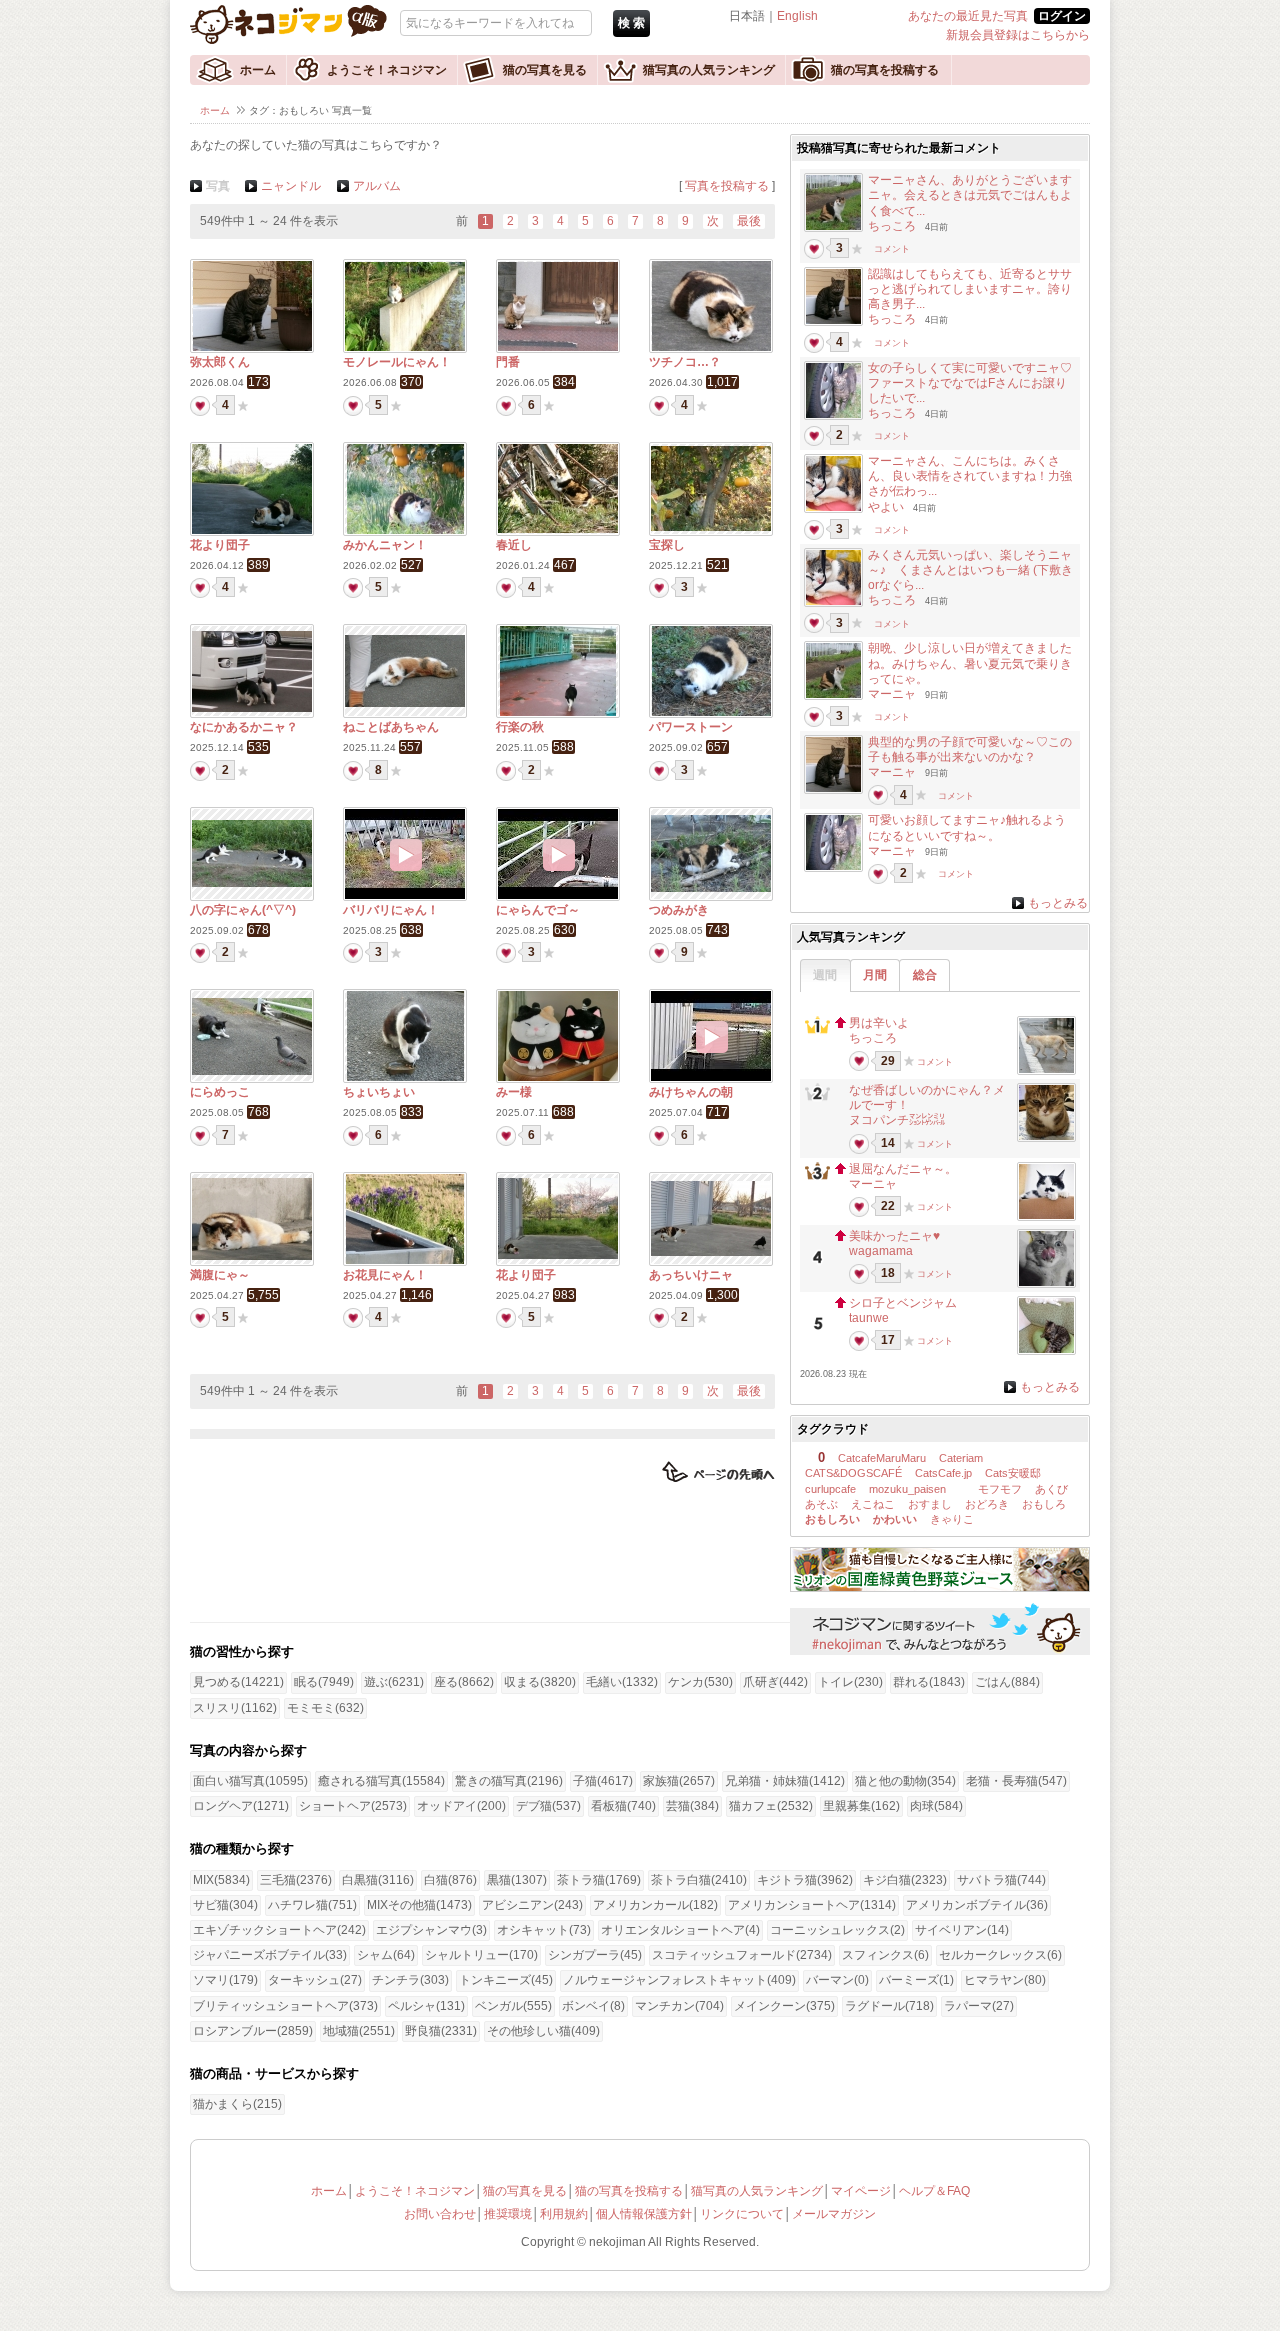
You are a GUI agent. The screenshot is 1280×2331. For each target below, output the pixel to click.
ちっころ (892, 226)
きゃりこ (952, 1519)
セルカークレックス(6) (1000, 1955)
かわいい (895, 1519)
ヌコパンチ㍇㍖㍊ (897, 1120)
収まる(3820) (540, 1682)
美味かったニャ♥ (894, 1236)
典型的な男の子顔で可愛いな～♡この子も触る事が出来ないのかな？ (970, 749)
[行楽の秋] (558, 712)
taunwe (869, 1318)
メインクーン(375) (784, 2006)
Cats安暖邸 (1013, 1473)
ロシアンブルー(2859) (253, 2031)
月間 (875, 975)
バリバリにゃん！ (391, 910)
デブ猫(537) (548, 1806)
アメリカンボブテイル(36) (977, 1905)
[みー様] (558, 1077)
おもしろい (832, 1519)
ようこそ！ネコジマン (387, 70)
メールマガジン (834, 2214)
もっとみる (1058, 903)
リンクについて (742, 2214)
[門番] (558, 347)
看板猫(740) (623, 1806)
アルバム (377, 186)
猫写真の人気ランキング (709, 70)
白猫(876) (450, 1880)
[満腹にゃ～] (252, 1256)
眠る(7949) (324, 1682)
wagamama (881, 1251)
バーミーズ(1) (916, 1980)
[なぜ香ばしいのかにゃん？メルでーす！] (1046, 1136)
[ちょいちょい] (405, 1077)
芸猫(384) (692, 1806)
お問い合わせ (440, 2214)
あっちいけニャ (691, 1275)
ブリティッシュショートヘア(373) (285, 2006)
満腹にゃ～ (220, 1275)
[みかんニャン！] (405, 530)
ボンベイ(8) (593, 2006)
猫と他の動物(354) (905, 1781)
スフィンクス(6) (885, 1955)
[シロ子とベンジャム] (1046, 1349)
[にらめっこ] (252, 1071)
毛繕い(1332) (622, 1682)
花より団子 (220, 545)
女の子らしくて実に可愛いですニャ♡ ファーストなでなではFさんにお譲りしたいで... (976, 383)
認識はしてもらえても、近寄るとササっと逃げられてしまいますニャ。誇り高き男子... (970, 289)
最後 (749, 221)
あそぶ (821, 1504)
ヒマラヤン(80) (1005, 1980)
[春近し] (558, 529)
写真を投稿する (727, 186)
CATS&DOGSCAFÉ (853, 1473)
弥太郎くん (220, 362)
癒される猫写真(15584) (381, 1781)
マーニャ (892, 694)
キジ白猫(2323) (905, 1880)
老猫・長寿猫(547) (1016, 1781)
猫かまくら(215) (237, 2104)
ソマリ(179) (225, 1980)
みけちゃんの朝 (691, 1092)
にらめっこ (220, 1092)
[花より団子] (252, 530)
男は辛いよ (879, 1023)
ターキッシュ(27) (315, 1980)
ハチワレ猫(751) (312, 1905)
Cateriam (961, 1458)
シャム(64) (386, 1955)
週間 (825, 975)
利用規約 (564, 2214)
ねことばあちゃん (391, 727)
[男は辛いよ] (1046, 1069)
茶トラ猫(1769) (599, 1880)
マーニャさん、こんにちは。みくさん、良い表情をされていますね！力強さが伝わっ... (970, 476)
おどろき (987, 1504)
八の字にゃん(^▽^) (243, 910)
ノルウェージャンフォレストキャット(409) (679, 1980)
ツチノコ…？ (685, 362)
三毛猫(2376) (296, 1880)
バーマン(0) (837, 1980)
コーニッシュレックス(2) (837, 1930)
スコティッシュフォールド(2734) (742, 1955)
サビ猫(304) (225, 1905)
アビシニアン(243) (532, 1905)
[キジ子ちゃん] (833, 414)
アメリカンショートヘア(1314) (812, 1905)
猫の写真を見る (545, 70)
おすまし (930, 1504)
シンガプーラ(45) (595, 1955)
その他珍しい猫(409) (543, 2031)
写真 (218, 186)
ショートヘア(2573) (353, 1806)
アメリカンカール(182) (655, 1905)
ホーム (258, 70)
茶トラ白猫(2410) (699, 1880)
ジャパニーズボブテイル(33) (270, 1955)
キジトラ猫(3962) (805, 1880)
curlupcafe (830, 1489)
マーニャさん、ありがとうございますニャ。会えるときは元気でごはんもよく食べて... (970, 195)
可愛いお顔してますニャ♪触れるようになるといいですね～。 (967, 827)
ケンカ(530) (700, 1682)
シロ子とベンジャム (903, 1303)
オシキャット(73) (544, 1930)
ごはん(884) (1007, 1682)
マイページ (861, 2191)
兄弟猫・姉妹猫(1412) (785, 1781)
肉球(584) (936, 1806)
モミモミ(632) (325, 1708)
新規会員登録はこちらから (1018, 35)
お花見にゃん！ (385, 1275)
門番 (508, 362)
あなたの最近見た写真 (968, 16)
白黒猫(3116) (378, 1880)
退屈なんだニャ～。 (903, 1169)
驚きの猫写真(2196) (509, 1781)
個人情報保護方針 (644, 2214)
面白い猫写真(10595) (250, 1781)
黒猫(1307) (517, 1880)
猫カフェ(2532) (771, 1806)
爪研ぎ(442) (775, 1682)
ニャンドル (291, 186)
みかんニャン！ (385, 545)
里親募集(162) (861, 1806)
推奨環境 (508, 2214)
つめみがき (679, 910)
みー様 (514, 1092)
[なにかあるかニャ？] (252, 708)
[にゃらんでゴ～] (558, 895)
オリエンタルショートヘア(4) (680, 1930)
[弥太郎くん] (252, 347)
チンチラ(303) (410, 1980)
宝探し (667, 545)
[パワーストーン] (711, 712)
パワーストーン (691, 727)
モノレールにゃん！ (397, 362)
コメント (892, 248)
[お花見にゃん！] (405, 1260)
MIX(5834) (221, 1880)
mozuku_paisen (907, 1489)
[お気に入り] (243, 405)
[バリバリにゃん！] (405, 895)
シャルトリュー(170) (481, 1955)
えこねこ (873, 1504)
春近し (514, 545)
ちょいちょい (379, 1092)
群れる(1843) (929, 1682)
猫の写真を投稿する (885, 70)
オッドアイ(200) (461, 1806)
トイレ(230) (850, 1682)
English (797, 16)
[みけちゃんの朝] (711, 1077)
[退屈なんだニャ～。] (1046, 1215)
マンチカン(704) (679, 2006)
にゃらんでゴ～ (538, 910)
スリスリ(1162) (235, 1708)
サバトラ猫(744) (1001, 1880)
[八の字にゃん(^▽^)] (252, 883)
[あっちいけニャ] (711, 1252)
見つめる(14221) (238, 1682)
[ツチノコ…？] (711, 347)
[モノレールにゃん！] (405, 347)
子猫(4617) (603, 1781)
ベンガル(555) (513, 2006)
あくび (1051, 1489)
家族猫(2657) (679, 1781)
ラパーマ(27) (979, 2006)
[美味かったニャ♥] (1046, 1282)
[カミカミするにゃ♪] (833, 507)
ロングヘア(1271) (241, 1806)
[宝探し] (711, 527)
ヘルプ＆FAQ (934, 2191)
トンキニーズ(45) (506, 1980)
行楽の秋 (520, 727)
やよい (886, 507)
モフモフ (998, 1489)
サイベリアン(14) (962, 1930)
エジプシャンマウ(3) (431, 1930)
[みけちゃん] (833, 226)
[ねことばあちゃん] (405, 703)
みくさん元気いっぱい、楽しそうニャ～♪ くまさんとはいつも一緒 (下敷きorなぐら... (970, 570)
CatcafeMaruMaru (882, 1458)
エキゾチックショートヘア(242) (279, 1930)
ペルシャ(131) (426, 2006)
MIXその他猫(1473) (419, 1905)
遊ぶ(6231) (394, 1682)
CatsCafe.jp (943, 1473)
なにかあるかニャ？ (244, 727)
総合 (925, 975)
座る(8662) (464, 1682)
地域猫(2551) (359, 2031)
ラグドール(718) (889, 2006)
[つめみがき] (711, 888)
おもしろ (1044, 1504)
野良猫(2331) (441, 2031)
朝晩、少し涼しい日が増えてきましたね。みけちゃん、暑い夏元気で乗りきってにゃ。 (970, 663)
